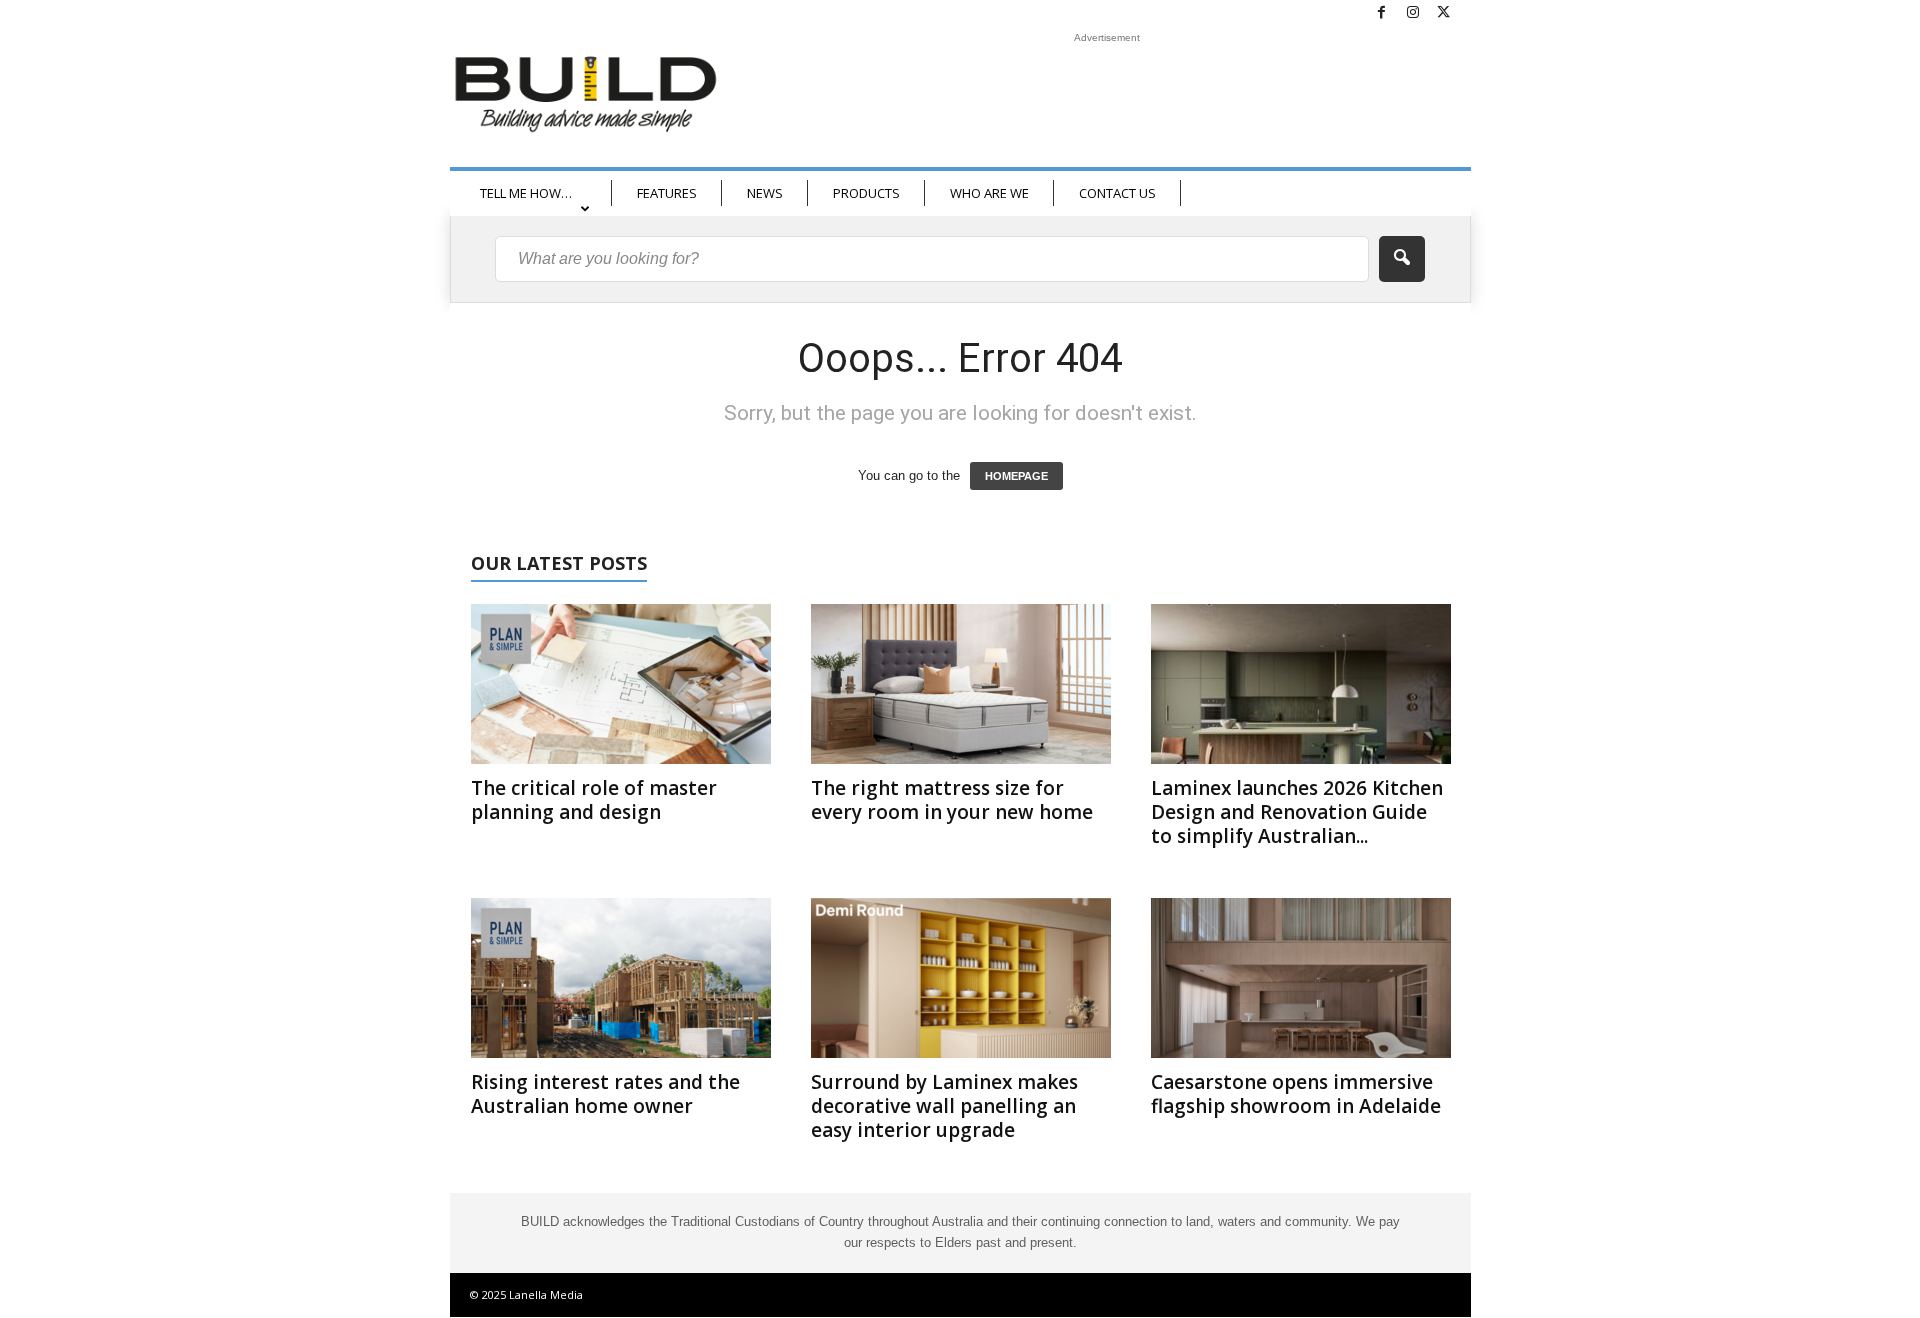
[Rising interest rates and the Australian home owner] (621, 978)
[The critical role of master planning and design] (621, 684)
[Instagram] (1413, 13)
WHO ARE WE (989, 193)
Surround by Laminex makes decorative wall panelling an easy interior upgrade (944, 1106)
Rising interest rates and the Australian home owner (605, 1094)
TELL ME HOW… (526, 193)
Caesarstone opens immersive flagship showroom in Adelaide (1296, 1094)
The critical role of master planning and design (594, 800)
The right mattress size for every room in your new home (952, 800)
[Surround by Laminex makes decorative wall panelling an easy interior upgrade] (961, 978)
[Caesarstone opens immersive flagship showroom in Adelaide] (1301, 978)
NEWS (765, 193)
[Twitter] (1444, 13)
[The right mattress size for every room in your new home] (961, 684)
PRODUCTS (866, 193)
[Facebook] (1382, 13)
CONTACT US (1117, 193)
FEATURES (667, 193)
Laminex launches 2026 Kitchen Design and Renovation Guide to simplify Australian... (1297, 812)
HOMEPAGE (1016, 476)
